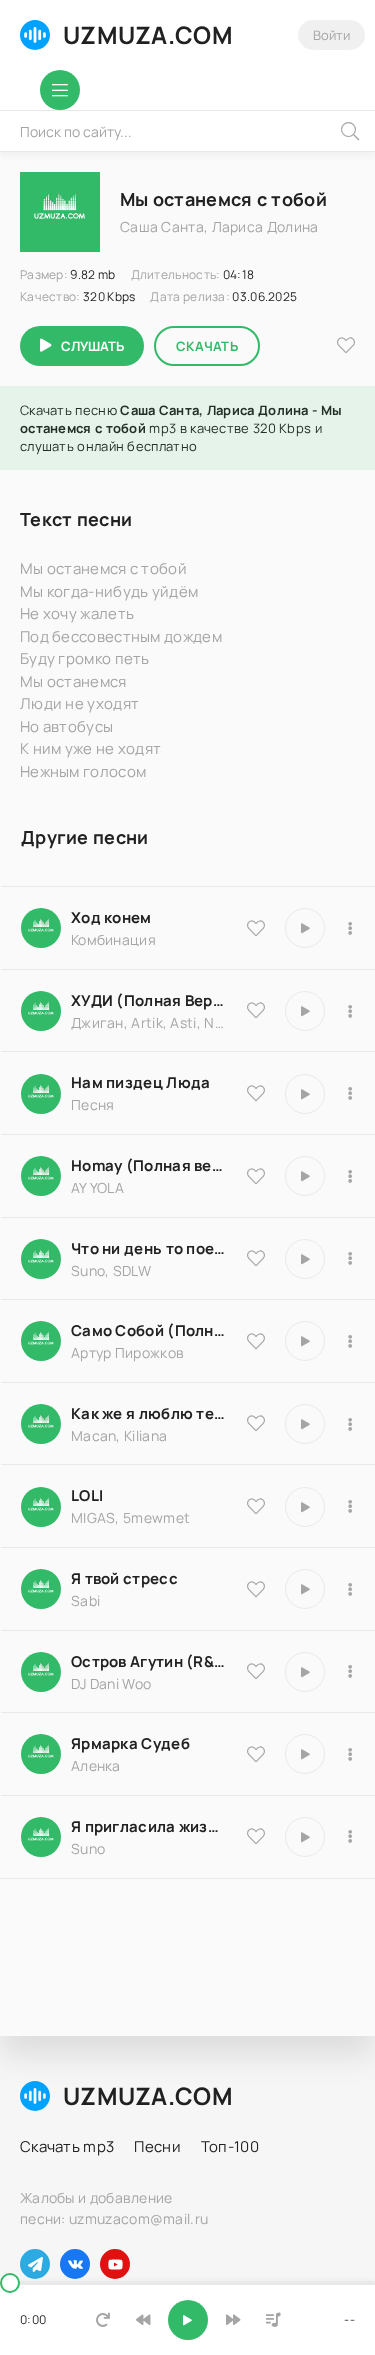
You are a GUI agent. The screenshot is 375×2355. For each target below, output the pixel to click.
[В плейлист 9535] (350, 928)
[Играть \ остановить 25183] (305, 1754)
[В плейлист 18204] (350, 1341)
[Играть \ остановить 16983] (305, 1176)
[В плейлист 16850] (350, 1589)
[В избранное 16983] (256, 1176)
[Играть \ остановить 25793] (305, 1259)
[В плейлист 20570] (350, 1507)
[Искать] (350, 131)
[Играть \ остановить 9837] (305, 1011)
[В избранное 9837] (256, 1010)
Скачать (207, 346)
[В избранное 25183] (256, 1754)
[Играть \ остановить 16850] (305, 1589)
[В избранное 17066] (256, 1836)
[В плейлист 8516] (350, 1672)
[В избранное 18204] (256, 1341)
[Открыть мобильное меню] (60, 90)
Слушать (92, 346)
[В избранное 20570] (256, 1506)
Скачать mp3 (67, 2146)
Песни (157, 2146)
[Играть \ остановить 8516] (305, 1672)
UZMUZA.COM (148, 34)
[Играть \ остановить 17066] (305, 1837)
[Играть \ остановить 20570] (305, 1507)
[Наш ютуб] (115, 2264)
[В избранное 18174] (256, 1093)
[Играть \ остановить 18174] (305, 1094)
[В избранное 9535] (256, 928)
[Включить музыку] (188, 2320)
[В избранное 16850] (256, 1589)
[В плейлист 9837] (350, 1011)
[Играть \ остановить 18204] (305, 1341)
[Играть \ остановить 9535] (305, 928)
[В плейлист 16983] (350, 1176)
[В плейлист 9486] (350, 1424)
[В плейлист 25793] (350, 1259)
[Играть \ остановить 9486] (305, 1424)
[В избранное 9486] (256, 1423)
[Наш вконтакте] (75, 2264)
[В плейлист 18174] (350, 1094)
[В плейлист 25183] (350, 1754)
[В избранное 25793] (256, 1258)
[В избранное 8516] (256, 1671)
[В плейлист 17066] (350, 1837)
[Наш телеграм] (35, 2264)
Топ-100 (230, 2146)
